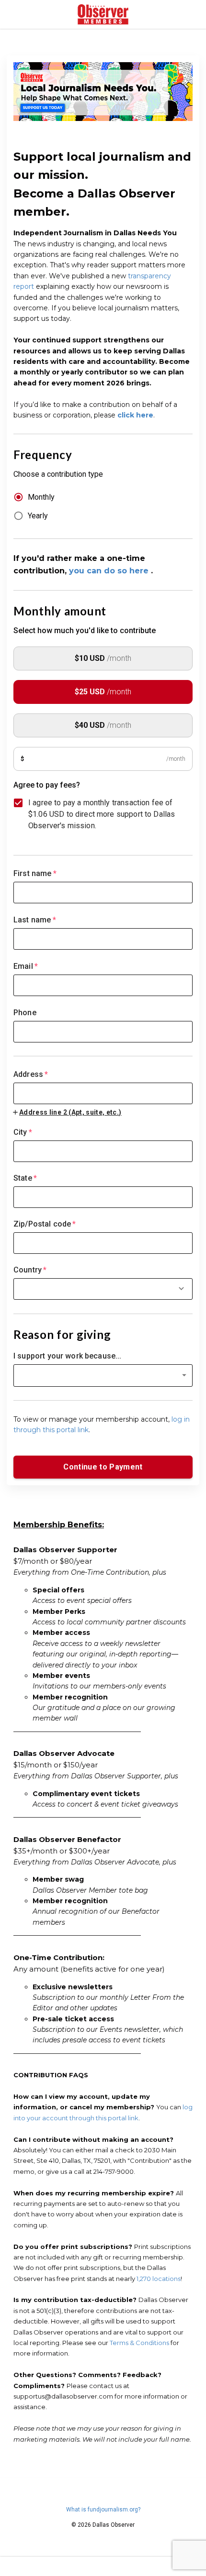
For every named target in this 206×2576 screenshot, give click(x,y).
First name (35, 873)
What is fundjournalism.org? (103, 2510)
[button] (103, 1376)
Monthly (41, 497)
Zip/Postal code (45, 1224)
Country (30, 1270)
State (25, 1178)
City (23, 1132)
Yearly (38, 516)
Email (26, 966)
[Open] (181, 1288)
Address (31, 1074)
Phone (25, 1013)
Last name (35, 920)
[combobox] (103, 1087)
